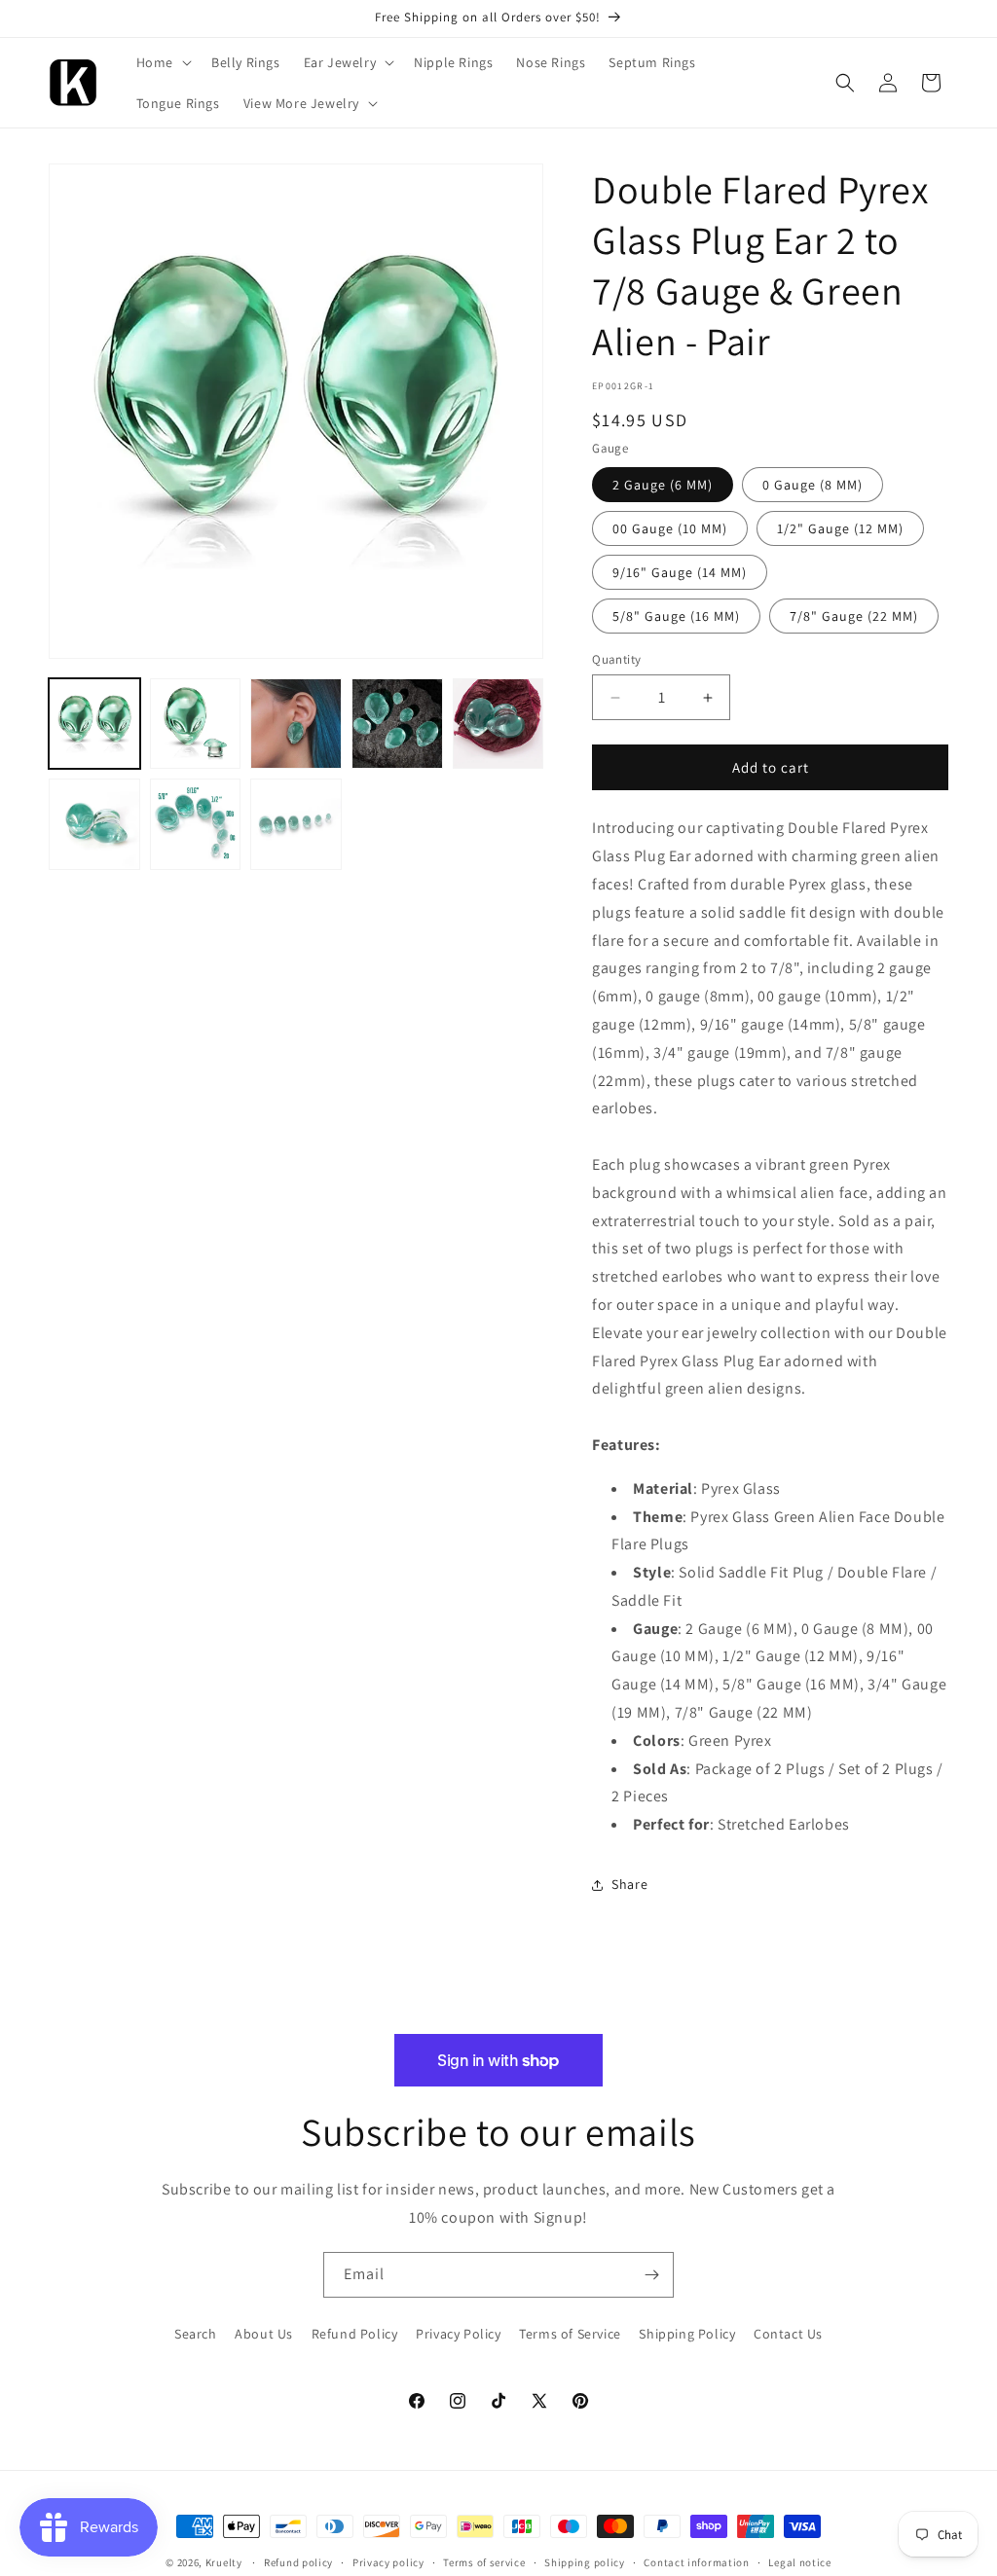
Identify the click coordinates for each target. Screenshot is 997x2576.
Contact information (696, 2562)
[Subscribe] (651, 2275)
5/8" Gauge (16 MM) (676, 616)
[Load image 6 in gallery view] (94, 824)
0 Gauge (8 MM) (812, 485)
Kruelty (224, 2562)
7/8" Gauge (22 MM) (854, 616)
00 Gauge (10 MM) (670, 528)
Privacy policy (388, 2562)
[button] (162, 62)
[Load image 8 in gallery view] (296, 824)
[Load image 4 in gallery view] (397, 724)
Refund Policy (355, 2334)
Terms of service (484, 2562)
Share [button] (629, 1884)
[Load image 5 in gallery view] (498, 724)
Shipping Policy (687, 2334)
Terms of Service (570, 2334)
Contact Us (788, 2334)
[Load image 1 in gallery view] (94, 724)
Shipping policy (585, 2562)
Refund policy (298, 2562)
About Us (264, 2334)
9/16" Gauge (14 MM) (680, 572)
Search (196, 2334)
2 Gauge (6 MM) (663, 485)
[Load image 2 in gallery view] (196, 724)
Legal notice (799, 2562)
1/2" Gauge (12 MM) (840, 528)
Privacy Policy (458, 2334)
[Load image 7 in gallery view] (196, 824)
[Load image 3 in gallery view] (296, 724)
